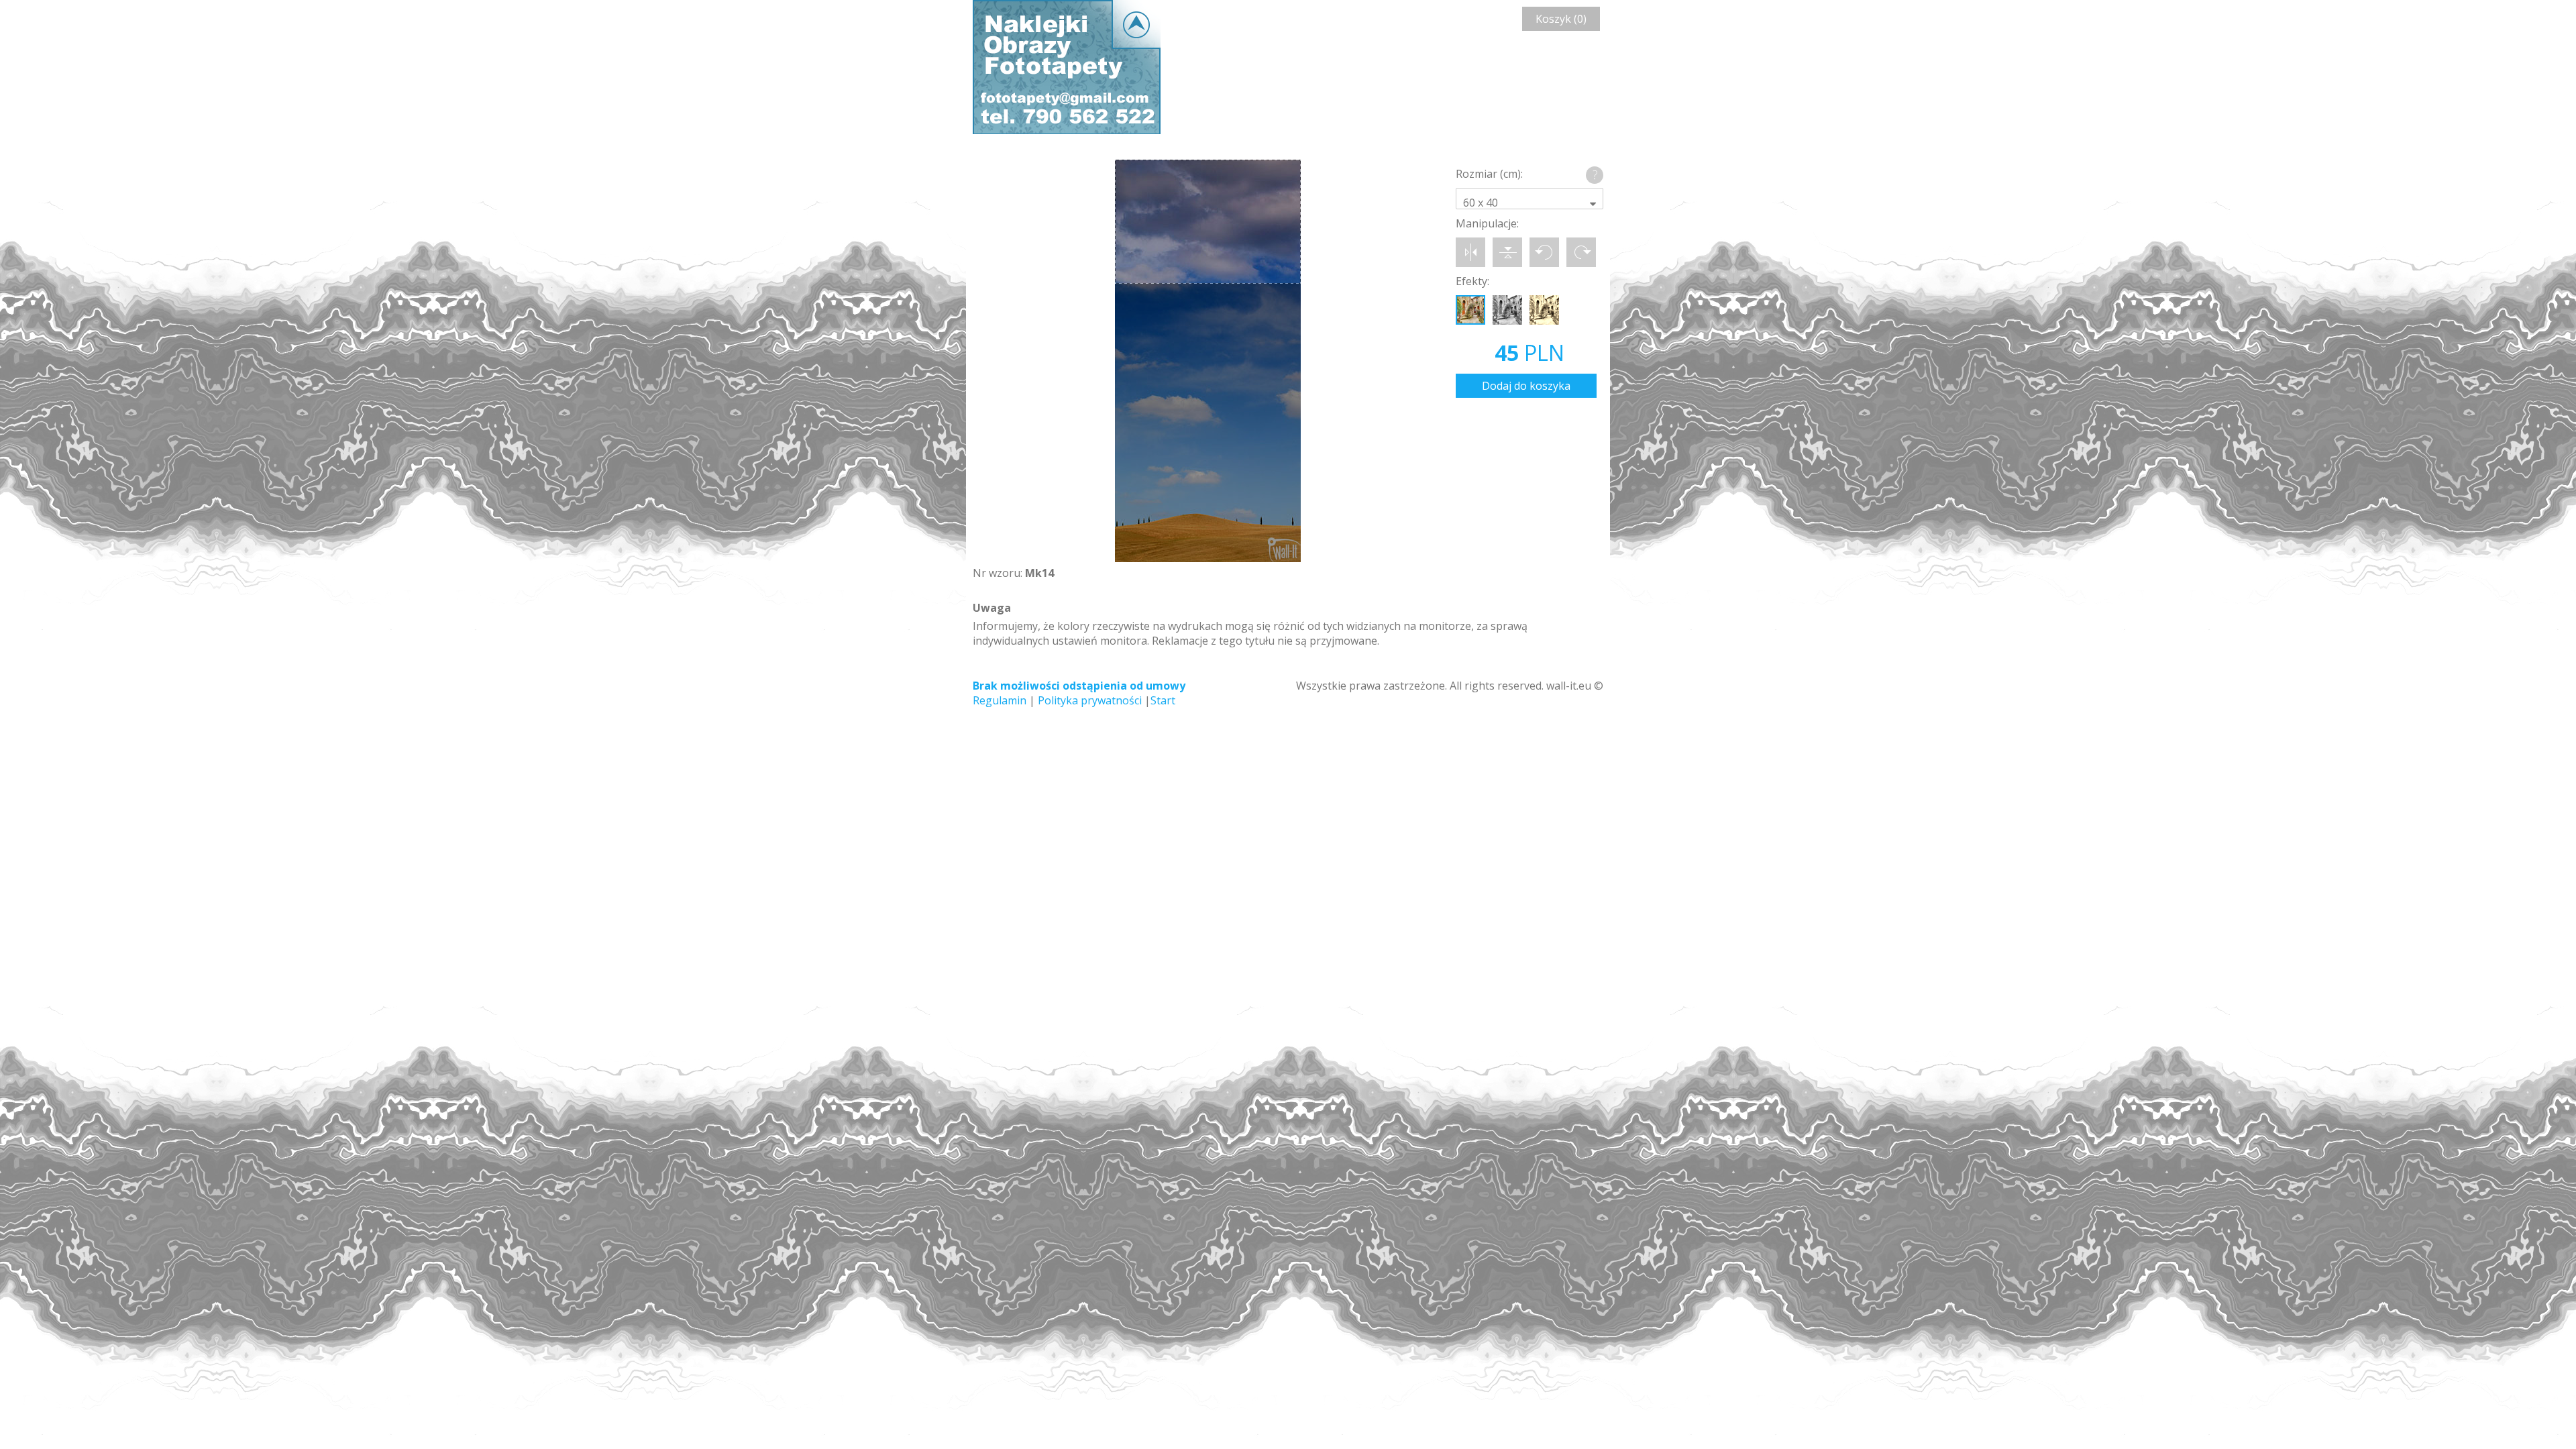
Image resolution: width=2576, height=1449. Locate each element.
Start (1163, 700)
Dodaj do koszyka (1526, 386)
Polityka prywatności (1090, 700)
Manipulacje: (1487, 223)
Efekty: (1472, 281)
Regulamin (1000, 700)
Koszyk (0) (1561, 19)
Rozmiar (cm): (1489, 174)
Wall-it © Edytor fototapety (1067, 67)
